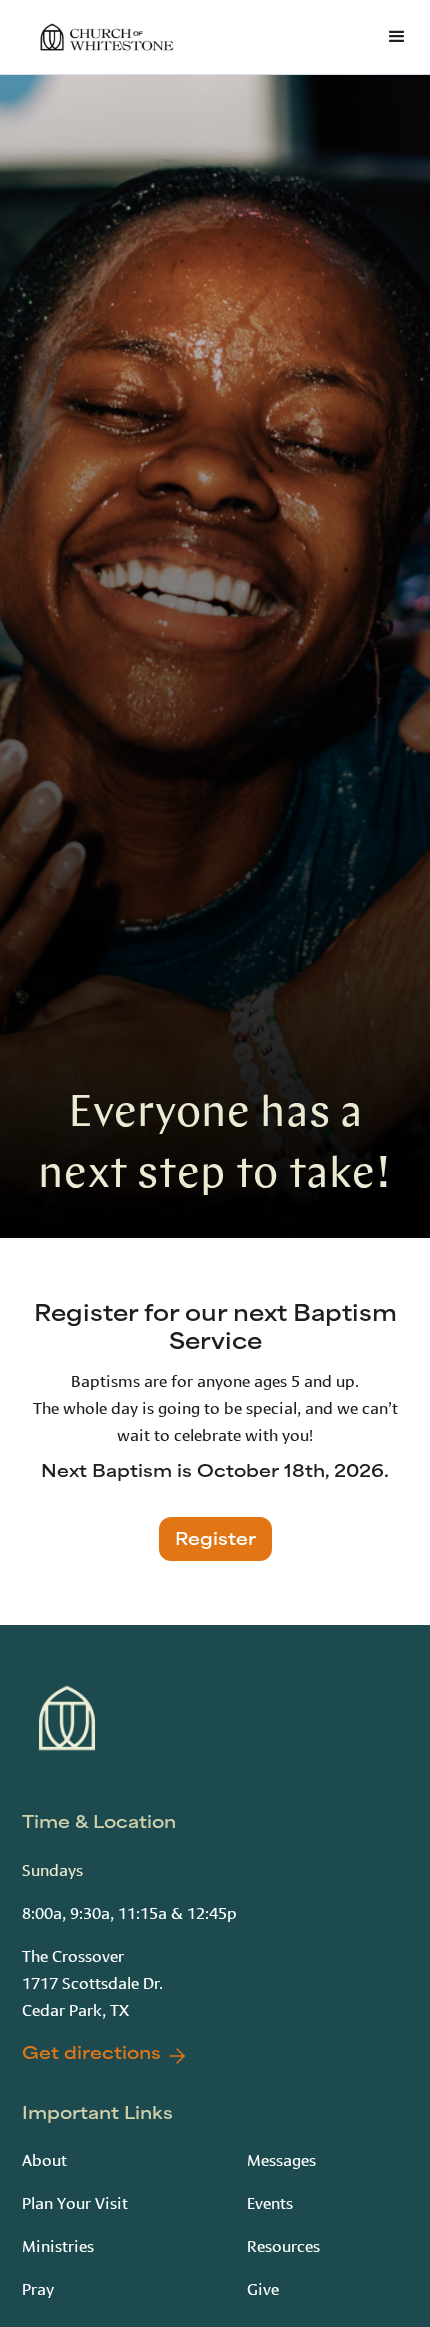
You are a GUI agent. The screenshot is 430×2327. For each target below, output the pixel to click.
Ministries (58, 2244)
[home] (102, 37)
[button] (393, 37)
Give (263, 2287)
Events (270, 2201)
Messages (281, 2158)
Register (215, 1541)
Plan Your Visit (75, 2201)
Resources (283, 2244)
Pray (38, 2287)
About (44, 2158)
